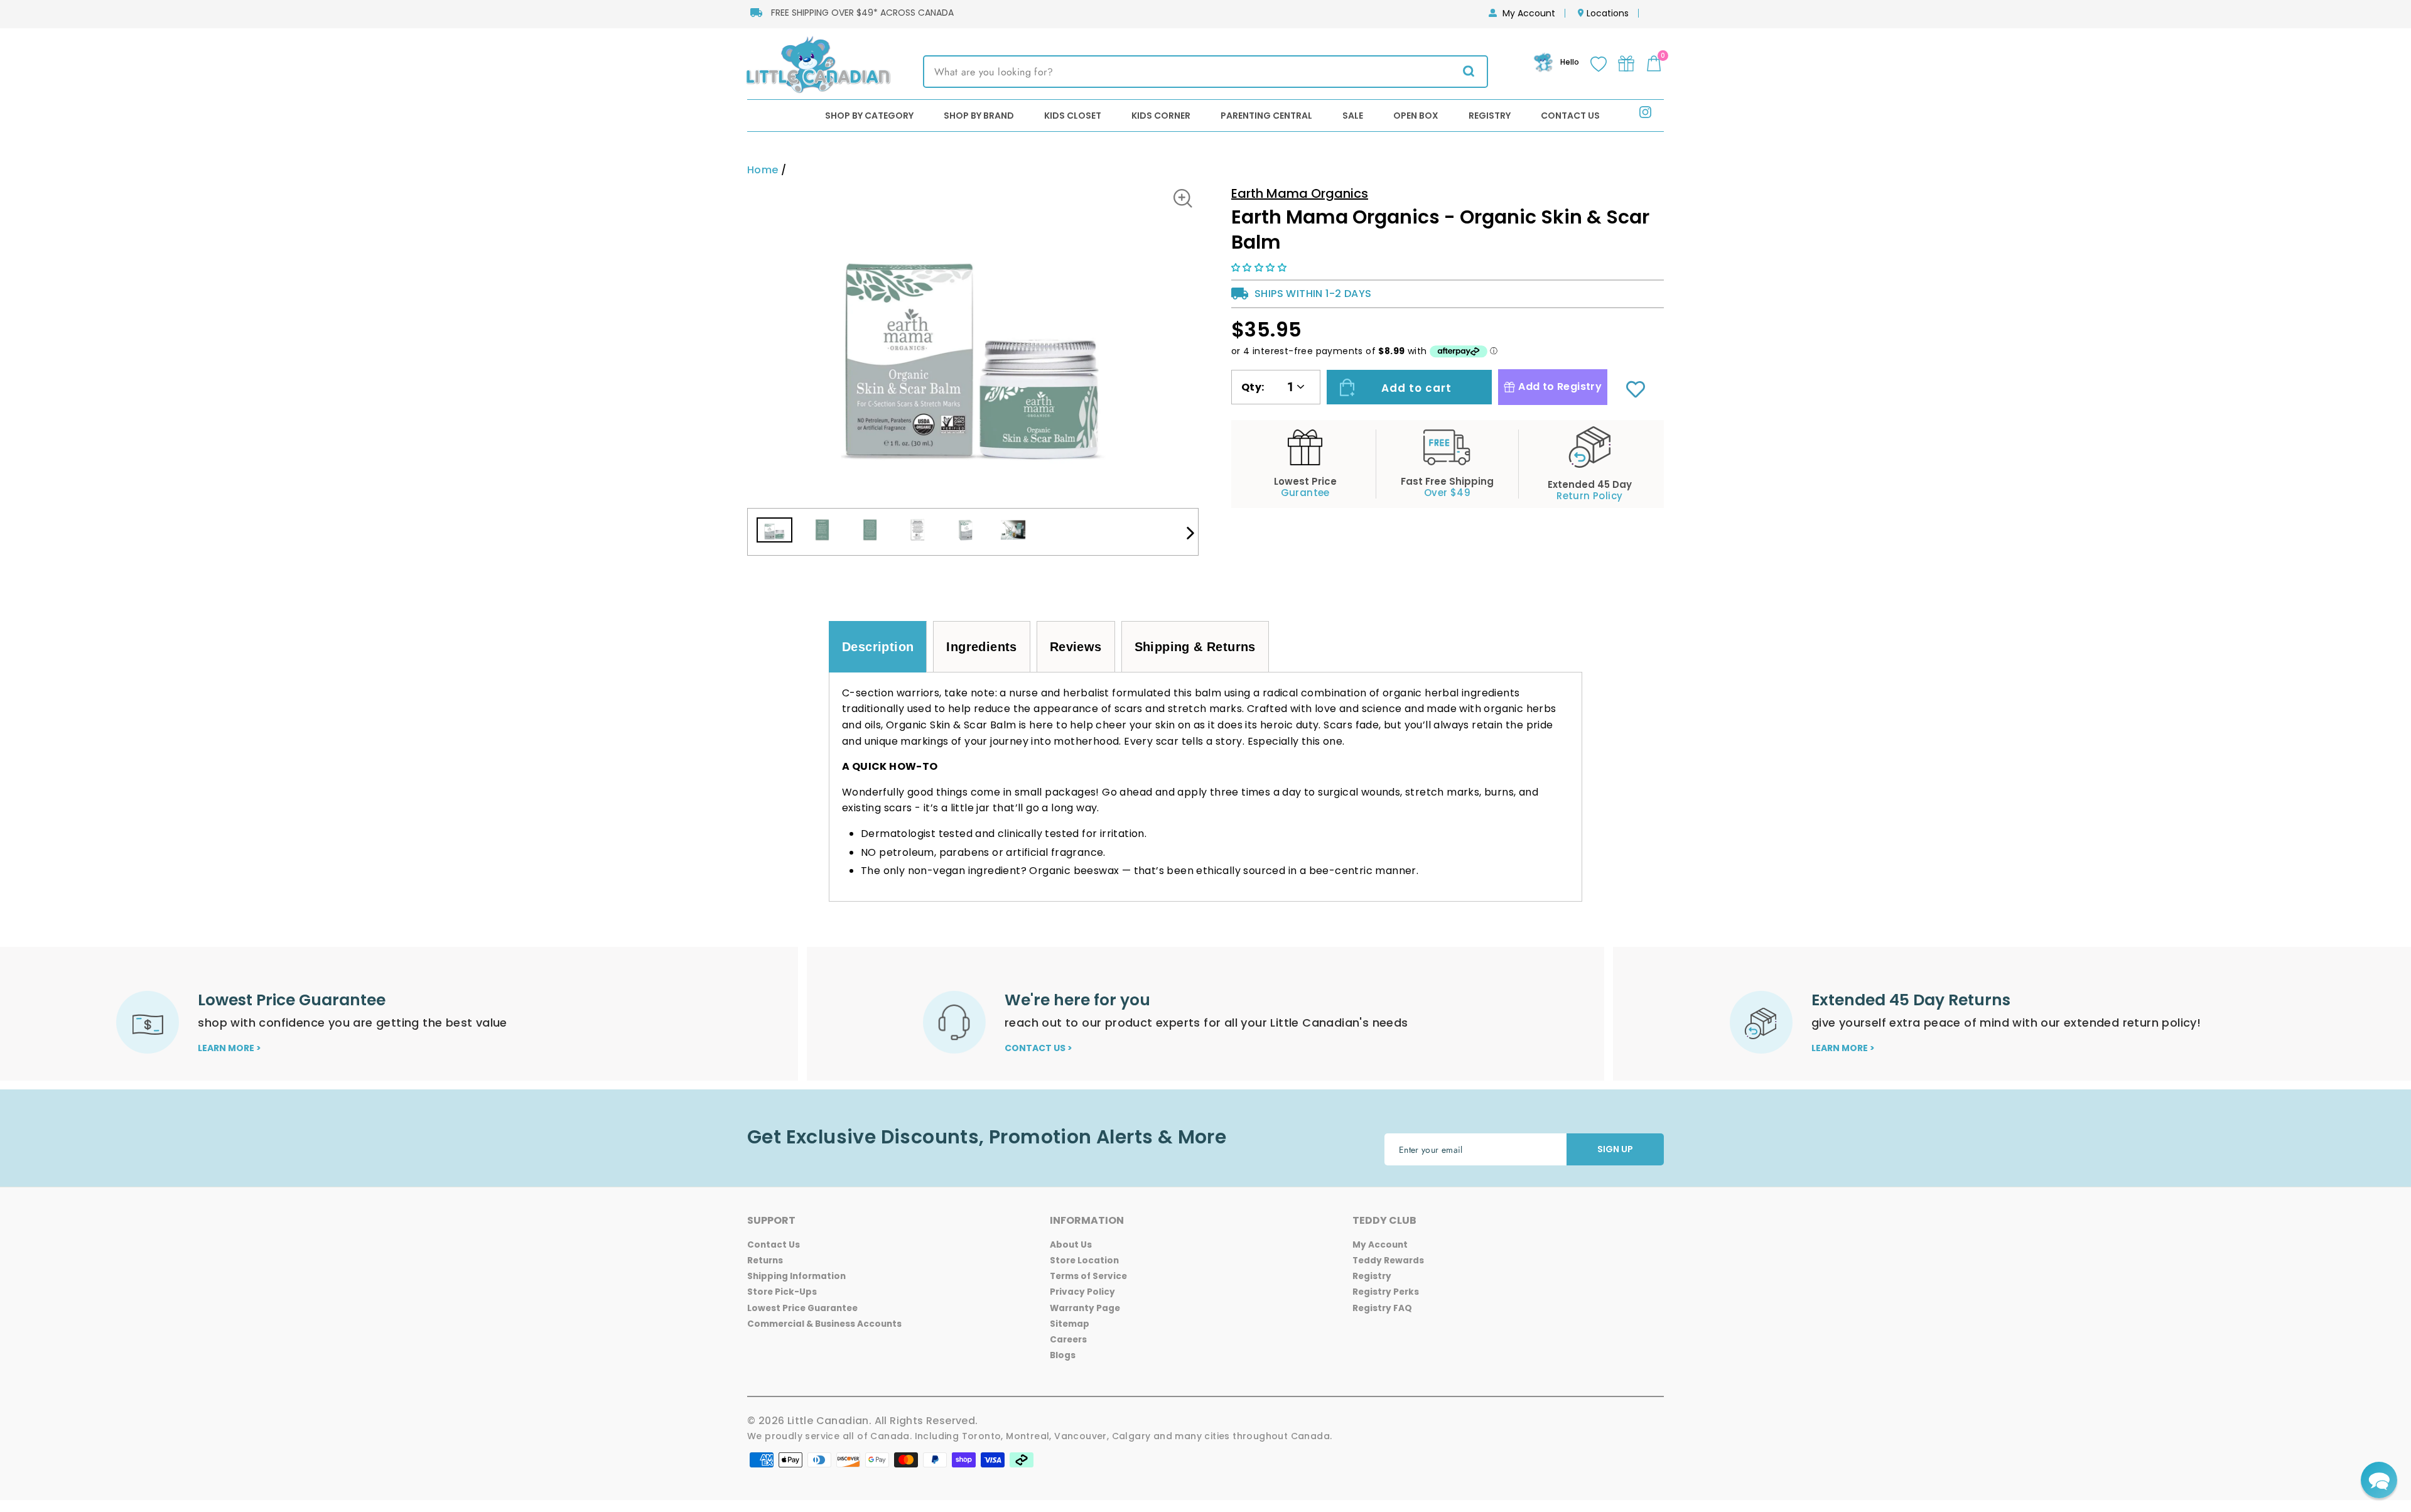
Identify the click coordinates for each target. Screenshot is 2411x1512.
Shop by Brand (979, 116)
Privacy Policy (1082, 1292)
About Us (1071, 1245)
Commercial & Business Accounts (824, 1324)
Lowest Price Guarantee (802, 1308)
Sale (1353, 116)
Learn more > (229, 1048)
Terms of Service (1088, 1276)
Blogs (1063, 1355)
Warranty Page (1085, 1308)
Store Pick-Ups (782, 1292)
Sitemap (1070, 1324)
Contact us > (1038, 1048)
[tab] (878, 647)
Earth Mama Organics (1300, 193)
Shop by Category (869, 116)
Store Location (1084, 1261)
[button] (1260, 267)
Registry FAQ (1382, 1308)
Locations (1608, 13)
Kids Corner (1161, 116)
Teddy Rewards (1388, 1261)
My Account (1529, 13)
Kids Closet (1073, 116)
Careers (1068, 1340)
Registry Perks (1386, 1292)
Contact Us (1570, 116)
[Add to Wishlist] (1636, 391)
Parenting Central (1266, 116)
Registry (1490, 116)
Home (763, 170)
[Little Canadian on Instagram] (1645, 115)
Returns (765, 1261)
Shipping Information (796, 1276)
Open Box (1416, 116)
